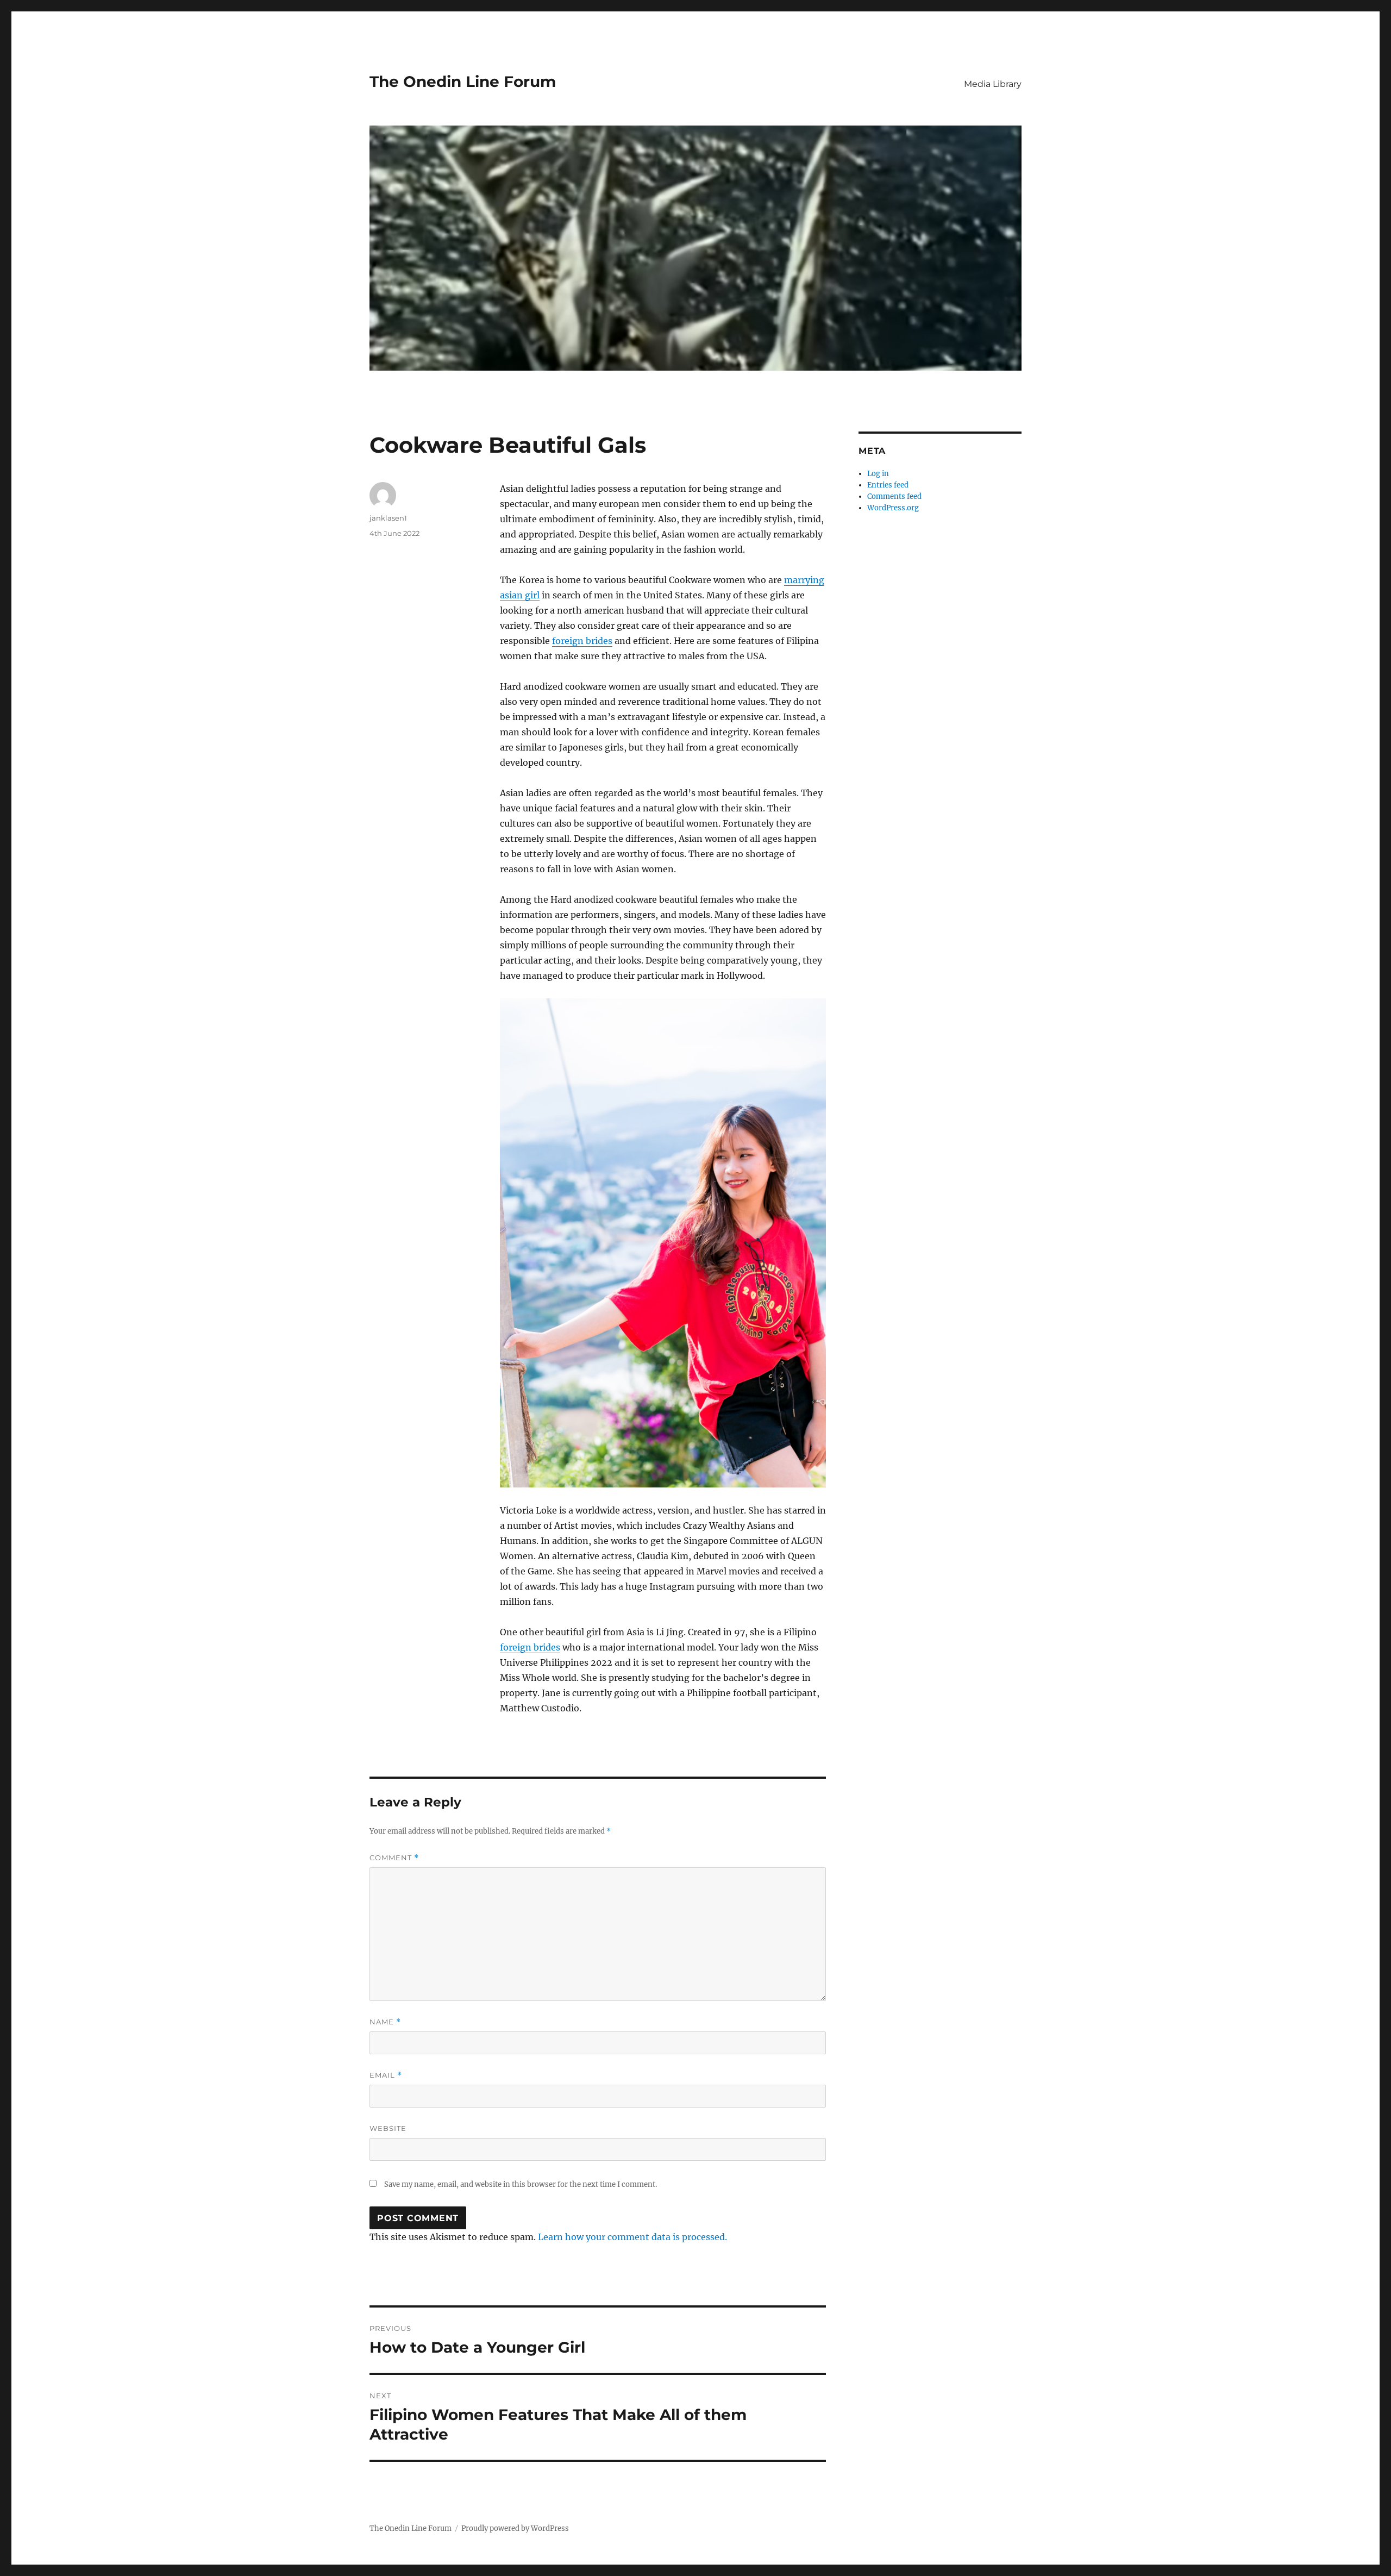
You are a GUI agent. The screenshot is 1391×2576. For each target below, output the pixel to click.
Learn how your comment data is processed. (632, 2237)
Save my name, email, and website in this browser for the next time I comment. (521, 2184)
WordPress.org (893, 508)
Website (388, 2128)
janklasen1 (388, 518)
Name (385, 2022)
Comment (394, 1858)
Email (386, 2075)
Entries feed (888, 485)
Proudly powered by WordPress (515, 2528)
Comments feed (894, 496)
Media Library (993, 84)
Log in (878, 474)
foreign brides (582, 641)
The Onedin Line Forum (463, 82)
